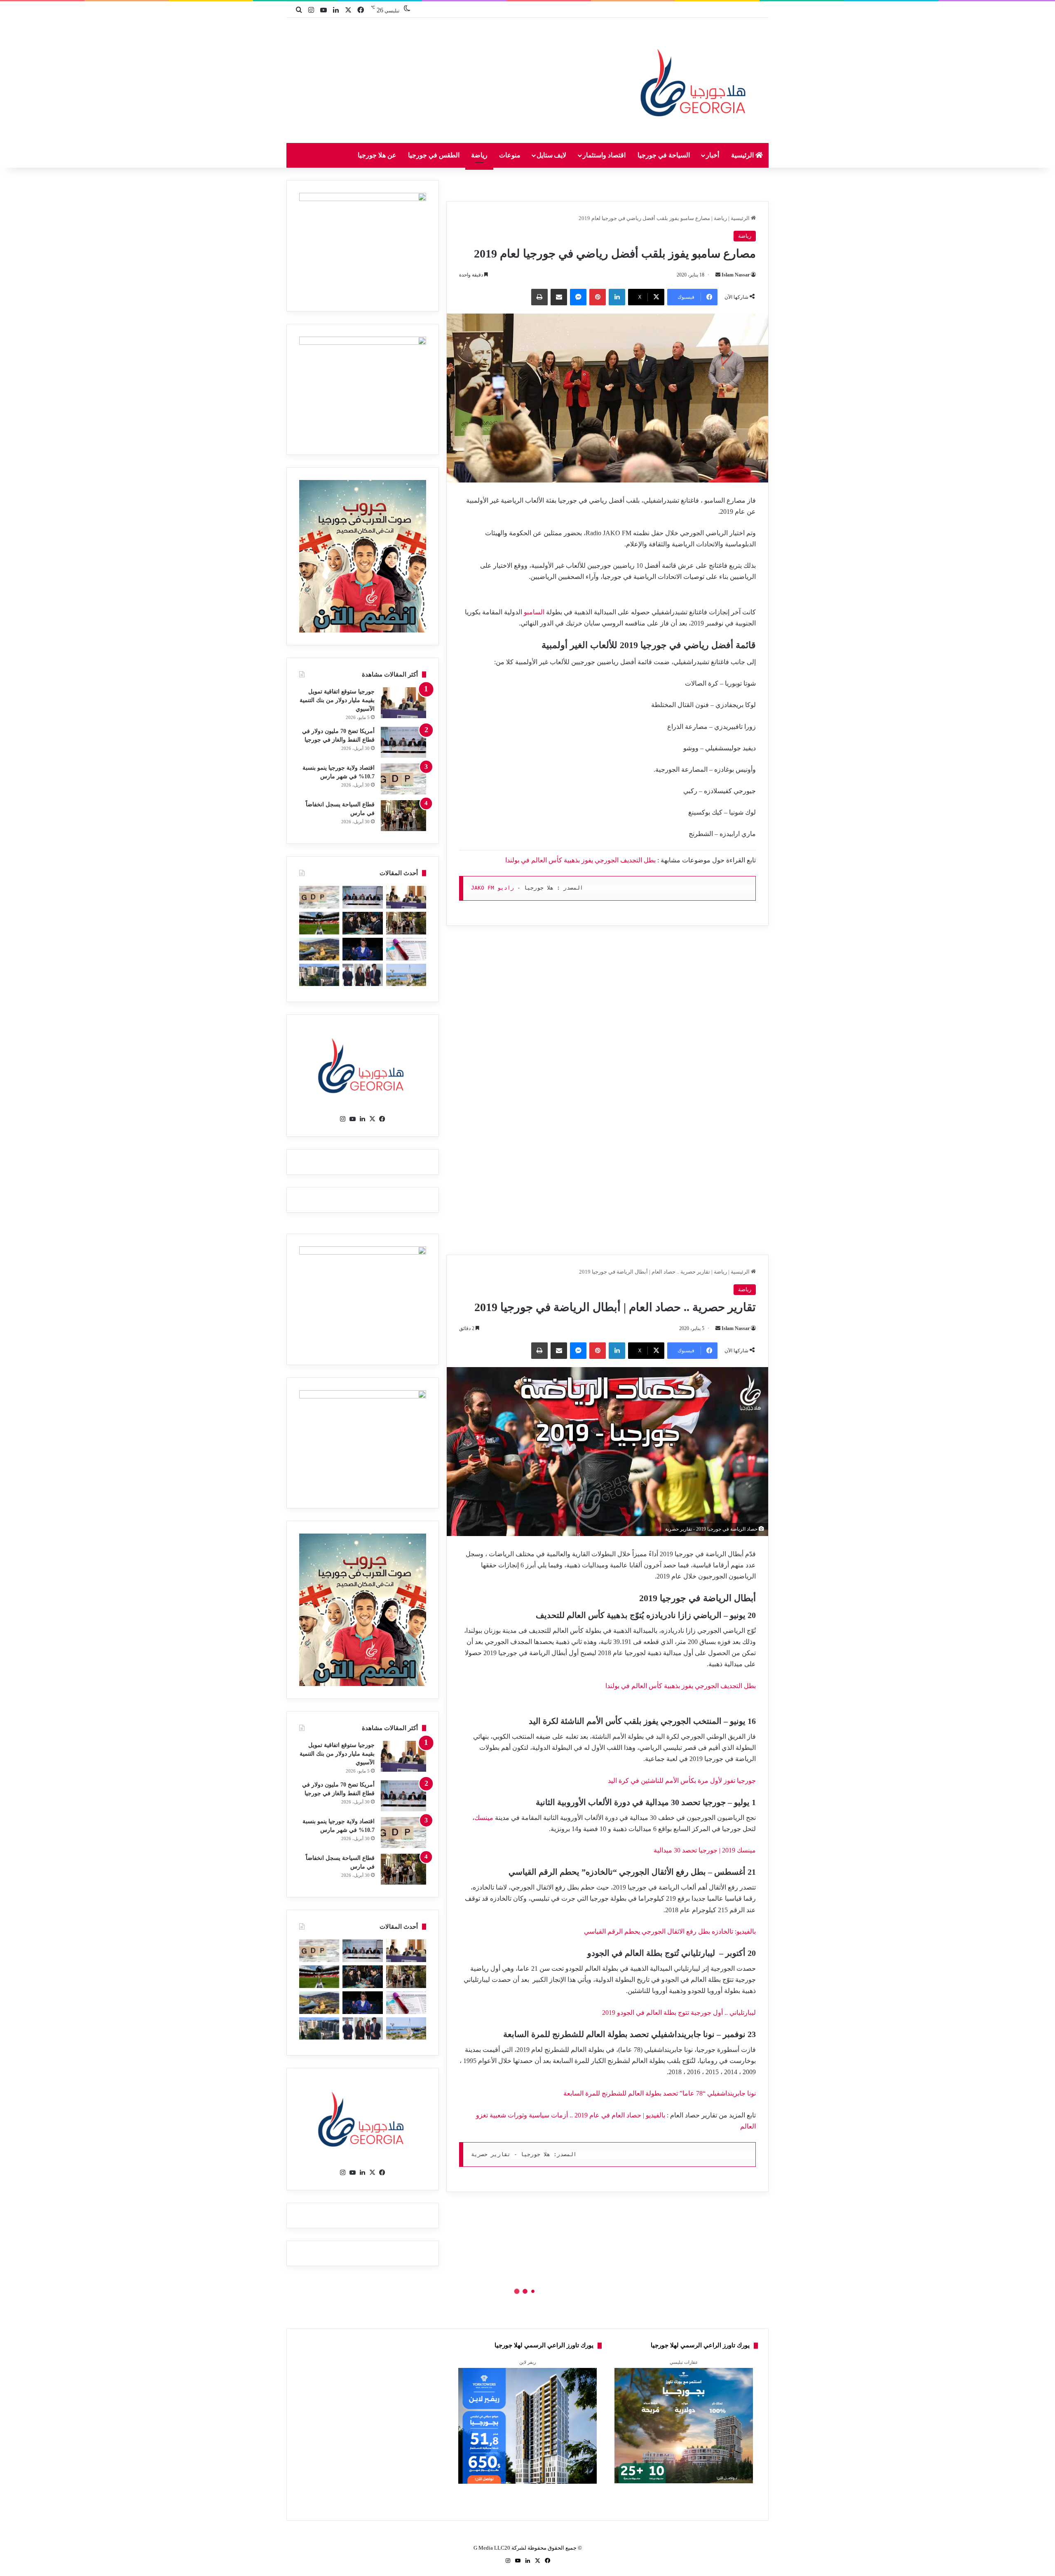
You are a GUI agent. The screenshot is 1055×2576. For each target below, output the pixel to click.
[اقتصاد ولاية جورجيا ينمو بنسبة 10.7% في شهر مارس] (403, 779)
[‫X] (373, 1119)
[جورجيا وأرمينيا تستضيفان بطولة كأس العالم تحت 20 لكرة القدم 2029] (319, 923)
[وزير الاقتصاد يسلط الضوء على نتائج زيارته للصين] (362, 975)
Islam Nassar (736, 275)
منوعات (510, 155)
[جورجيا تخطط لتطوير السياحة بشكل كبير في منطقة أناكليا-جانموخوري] (406, 975)
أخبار (713, 155)
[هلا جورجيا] (695, 81)
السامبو (534, 612)
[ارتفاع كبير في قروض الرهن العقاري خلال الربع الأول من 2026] (319, 975)
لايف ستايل (552, 155)
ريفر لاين (527, 2362)
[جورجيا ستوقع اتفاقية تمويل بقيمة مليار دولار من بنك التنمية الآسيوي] (403, 703)
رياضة (479, 155)
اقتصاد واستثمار (604, 155)
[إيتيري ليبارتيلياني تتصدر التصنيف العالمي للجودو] (362, 949)
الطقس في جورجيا (434, 155)
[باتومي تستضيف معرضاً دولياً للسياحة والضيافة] (362, 923)
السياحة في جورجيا (664, 155)
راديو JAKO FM (492, 888)
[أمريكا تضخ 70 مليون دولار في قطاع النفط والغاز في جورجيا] (403, 742)
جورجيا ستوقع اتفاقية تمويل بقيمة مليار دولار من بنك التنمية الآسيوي (337, 700)
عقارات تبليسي (684, 2362)
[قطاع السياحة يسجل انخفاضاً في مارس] (403, 816)
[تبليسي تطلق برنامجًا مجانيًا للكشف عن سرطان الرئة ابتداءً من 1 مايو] (406, 949)
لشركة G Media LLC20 (500, 2548)
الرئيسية (743, 155)
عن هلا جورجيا (377, 155)
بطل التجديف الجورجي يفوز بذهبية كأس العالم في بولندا (580, 860)
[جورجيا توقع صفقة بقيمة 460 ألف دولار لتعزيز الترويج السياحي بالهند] (319, 949)
